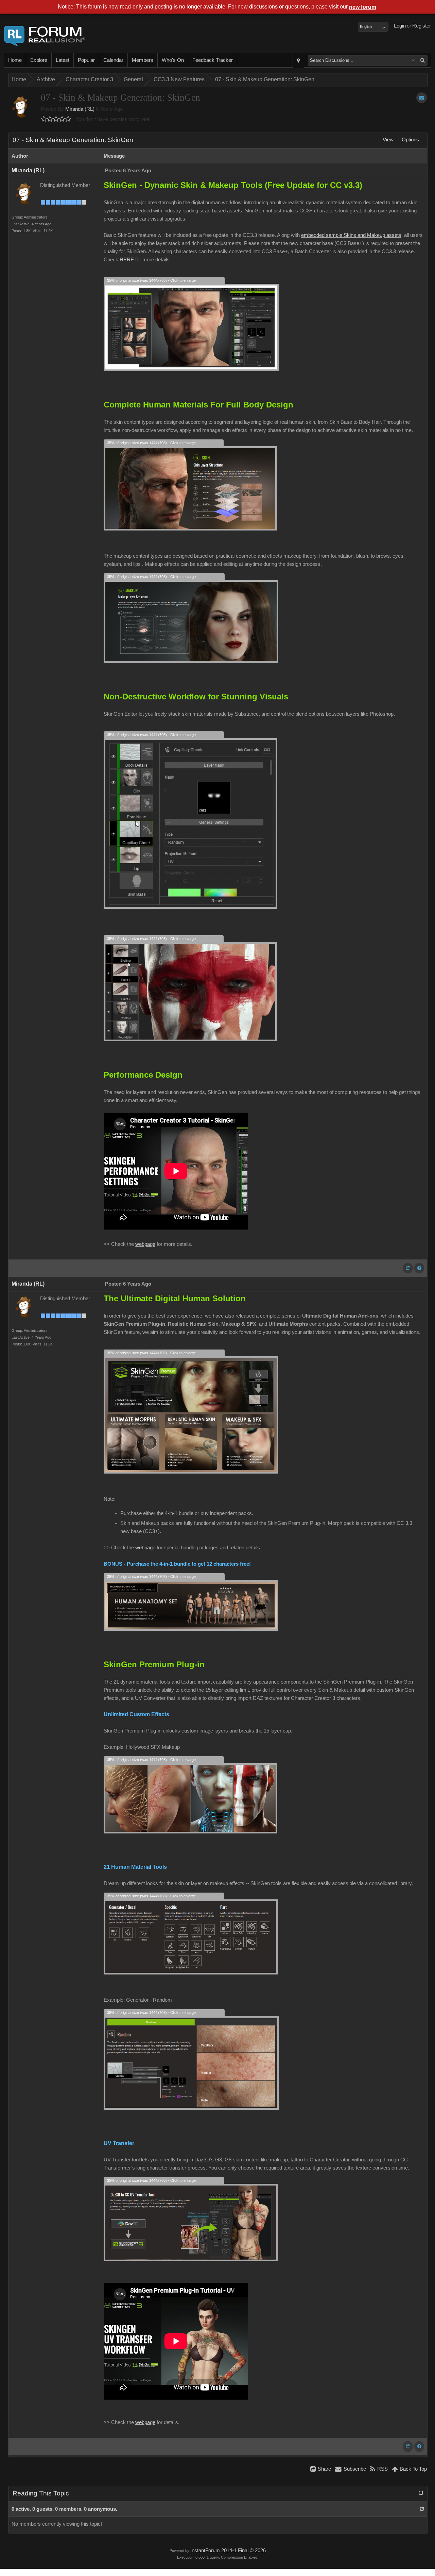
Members (143, 60)
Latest (63, 60)
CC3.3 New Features (179, 79)
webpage (145, 1244)
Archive (46, 79)
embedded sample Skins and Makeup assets (351, 235)
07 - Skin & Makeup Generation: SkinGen (265, 79)
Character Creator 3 (89, 79)
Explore (39, 60)
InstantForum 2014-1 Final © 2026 (228, 2551)
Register (422, 26)
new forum (363, 7)
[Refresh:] (422, 2509)
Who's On (173, 60)
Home (15, 60)
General (133, 79)
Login (400, 26)
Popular (86, 60)
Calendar (113, 60)
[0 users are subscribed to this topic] (422, 98)
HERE (127, 260)
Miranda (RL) (80, 109)
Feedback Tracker (213, 60)
